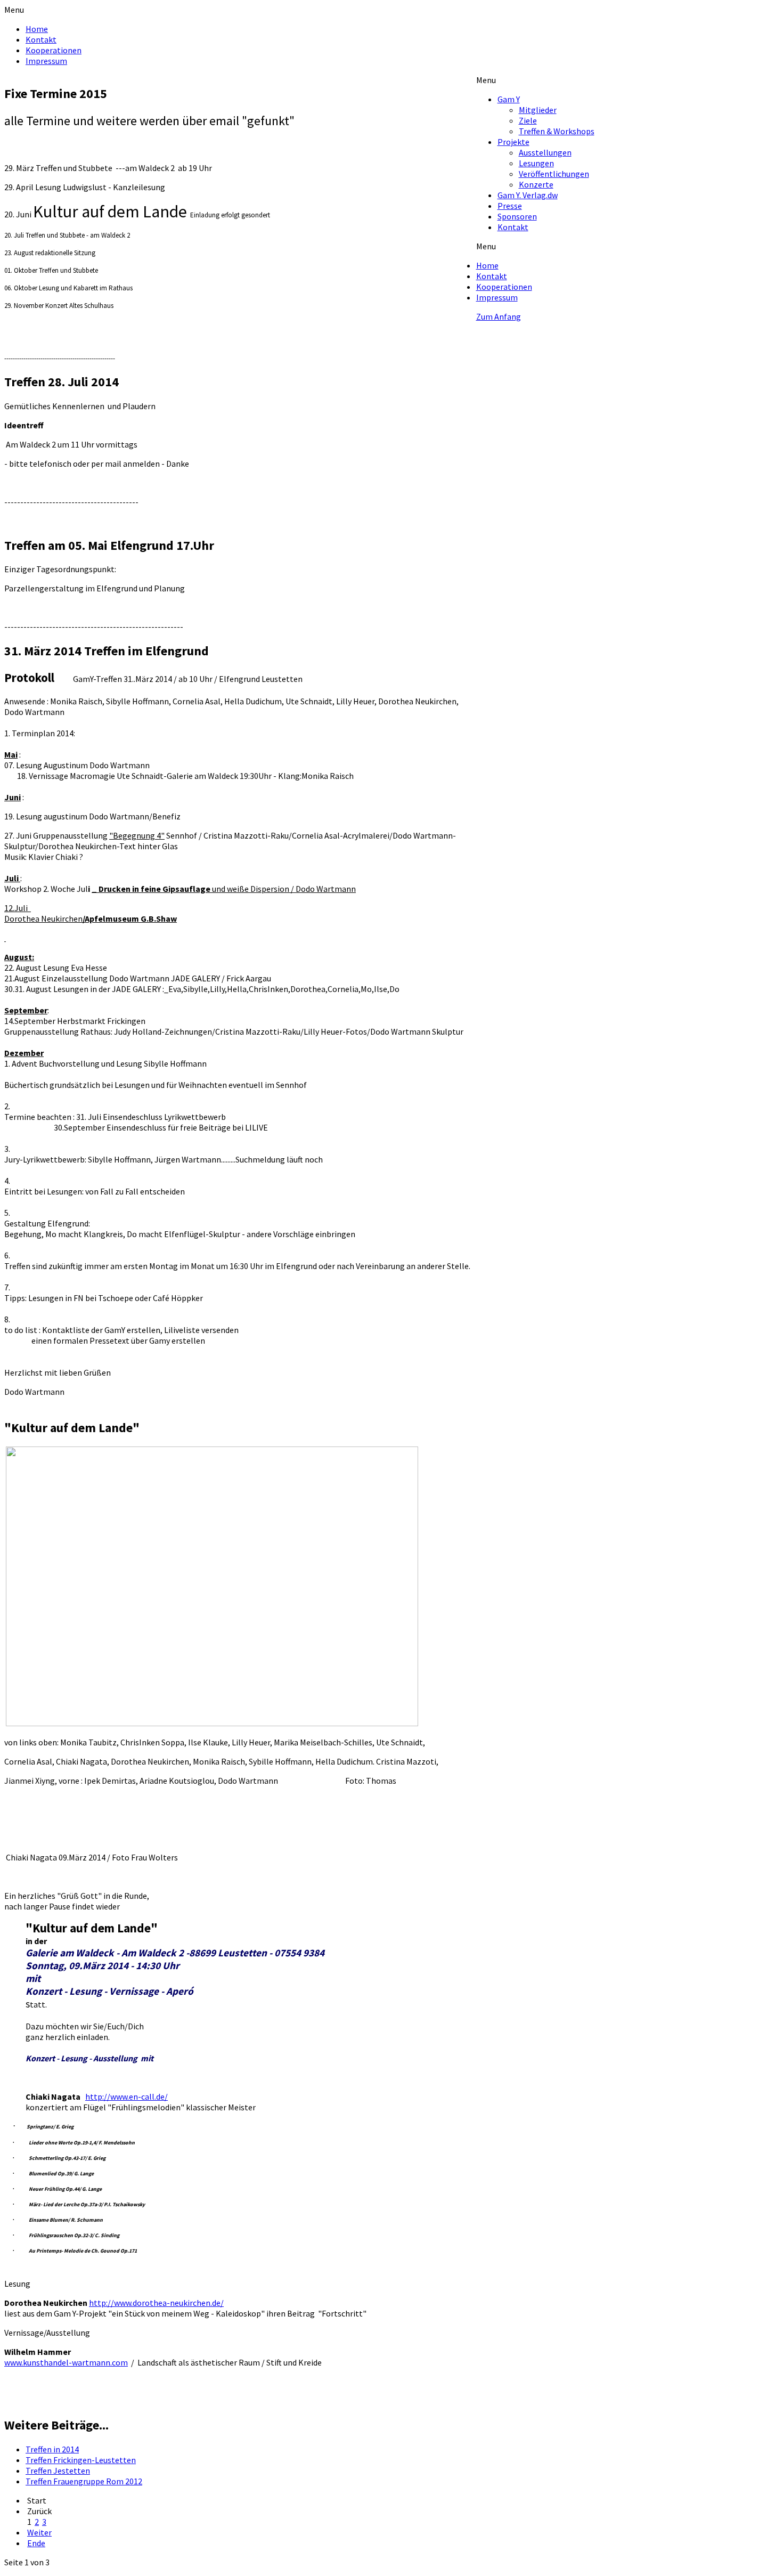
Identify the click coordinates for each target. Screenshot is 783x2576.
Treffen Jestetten (58, 2471)
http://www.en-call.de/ (127, 2096)
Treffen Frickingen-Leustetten (81, 2460)
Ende (36, 2543)
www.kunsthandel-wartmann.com (66, 2362)
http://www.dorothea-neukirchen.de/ (156, 2303)
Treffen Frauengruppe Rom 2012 (84, 2481)
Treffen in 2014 (52, 2449)
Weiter (39, 2532)
